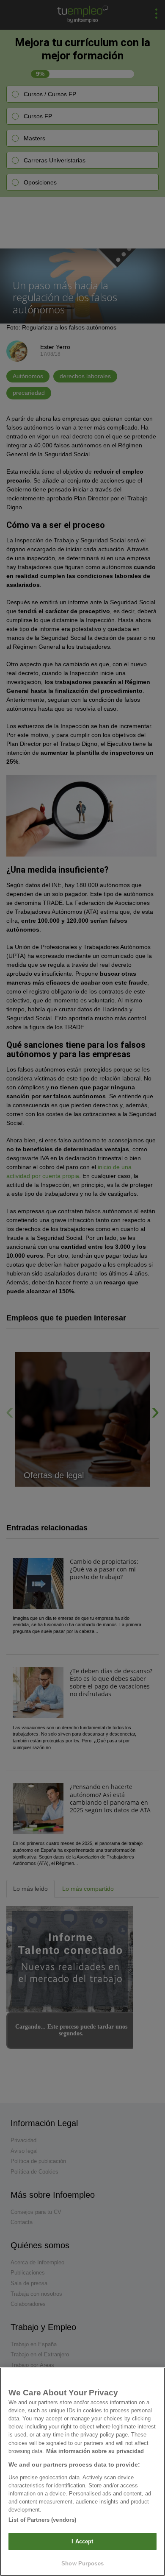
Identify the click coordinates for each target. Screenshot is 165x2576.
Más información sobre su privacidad (95, 2451)
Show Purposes (82, 2563)
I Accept (82, 2541)
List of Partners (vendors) (42, 2520)
